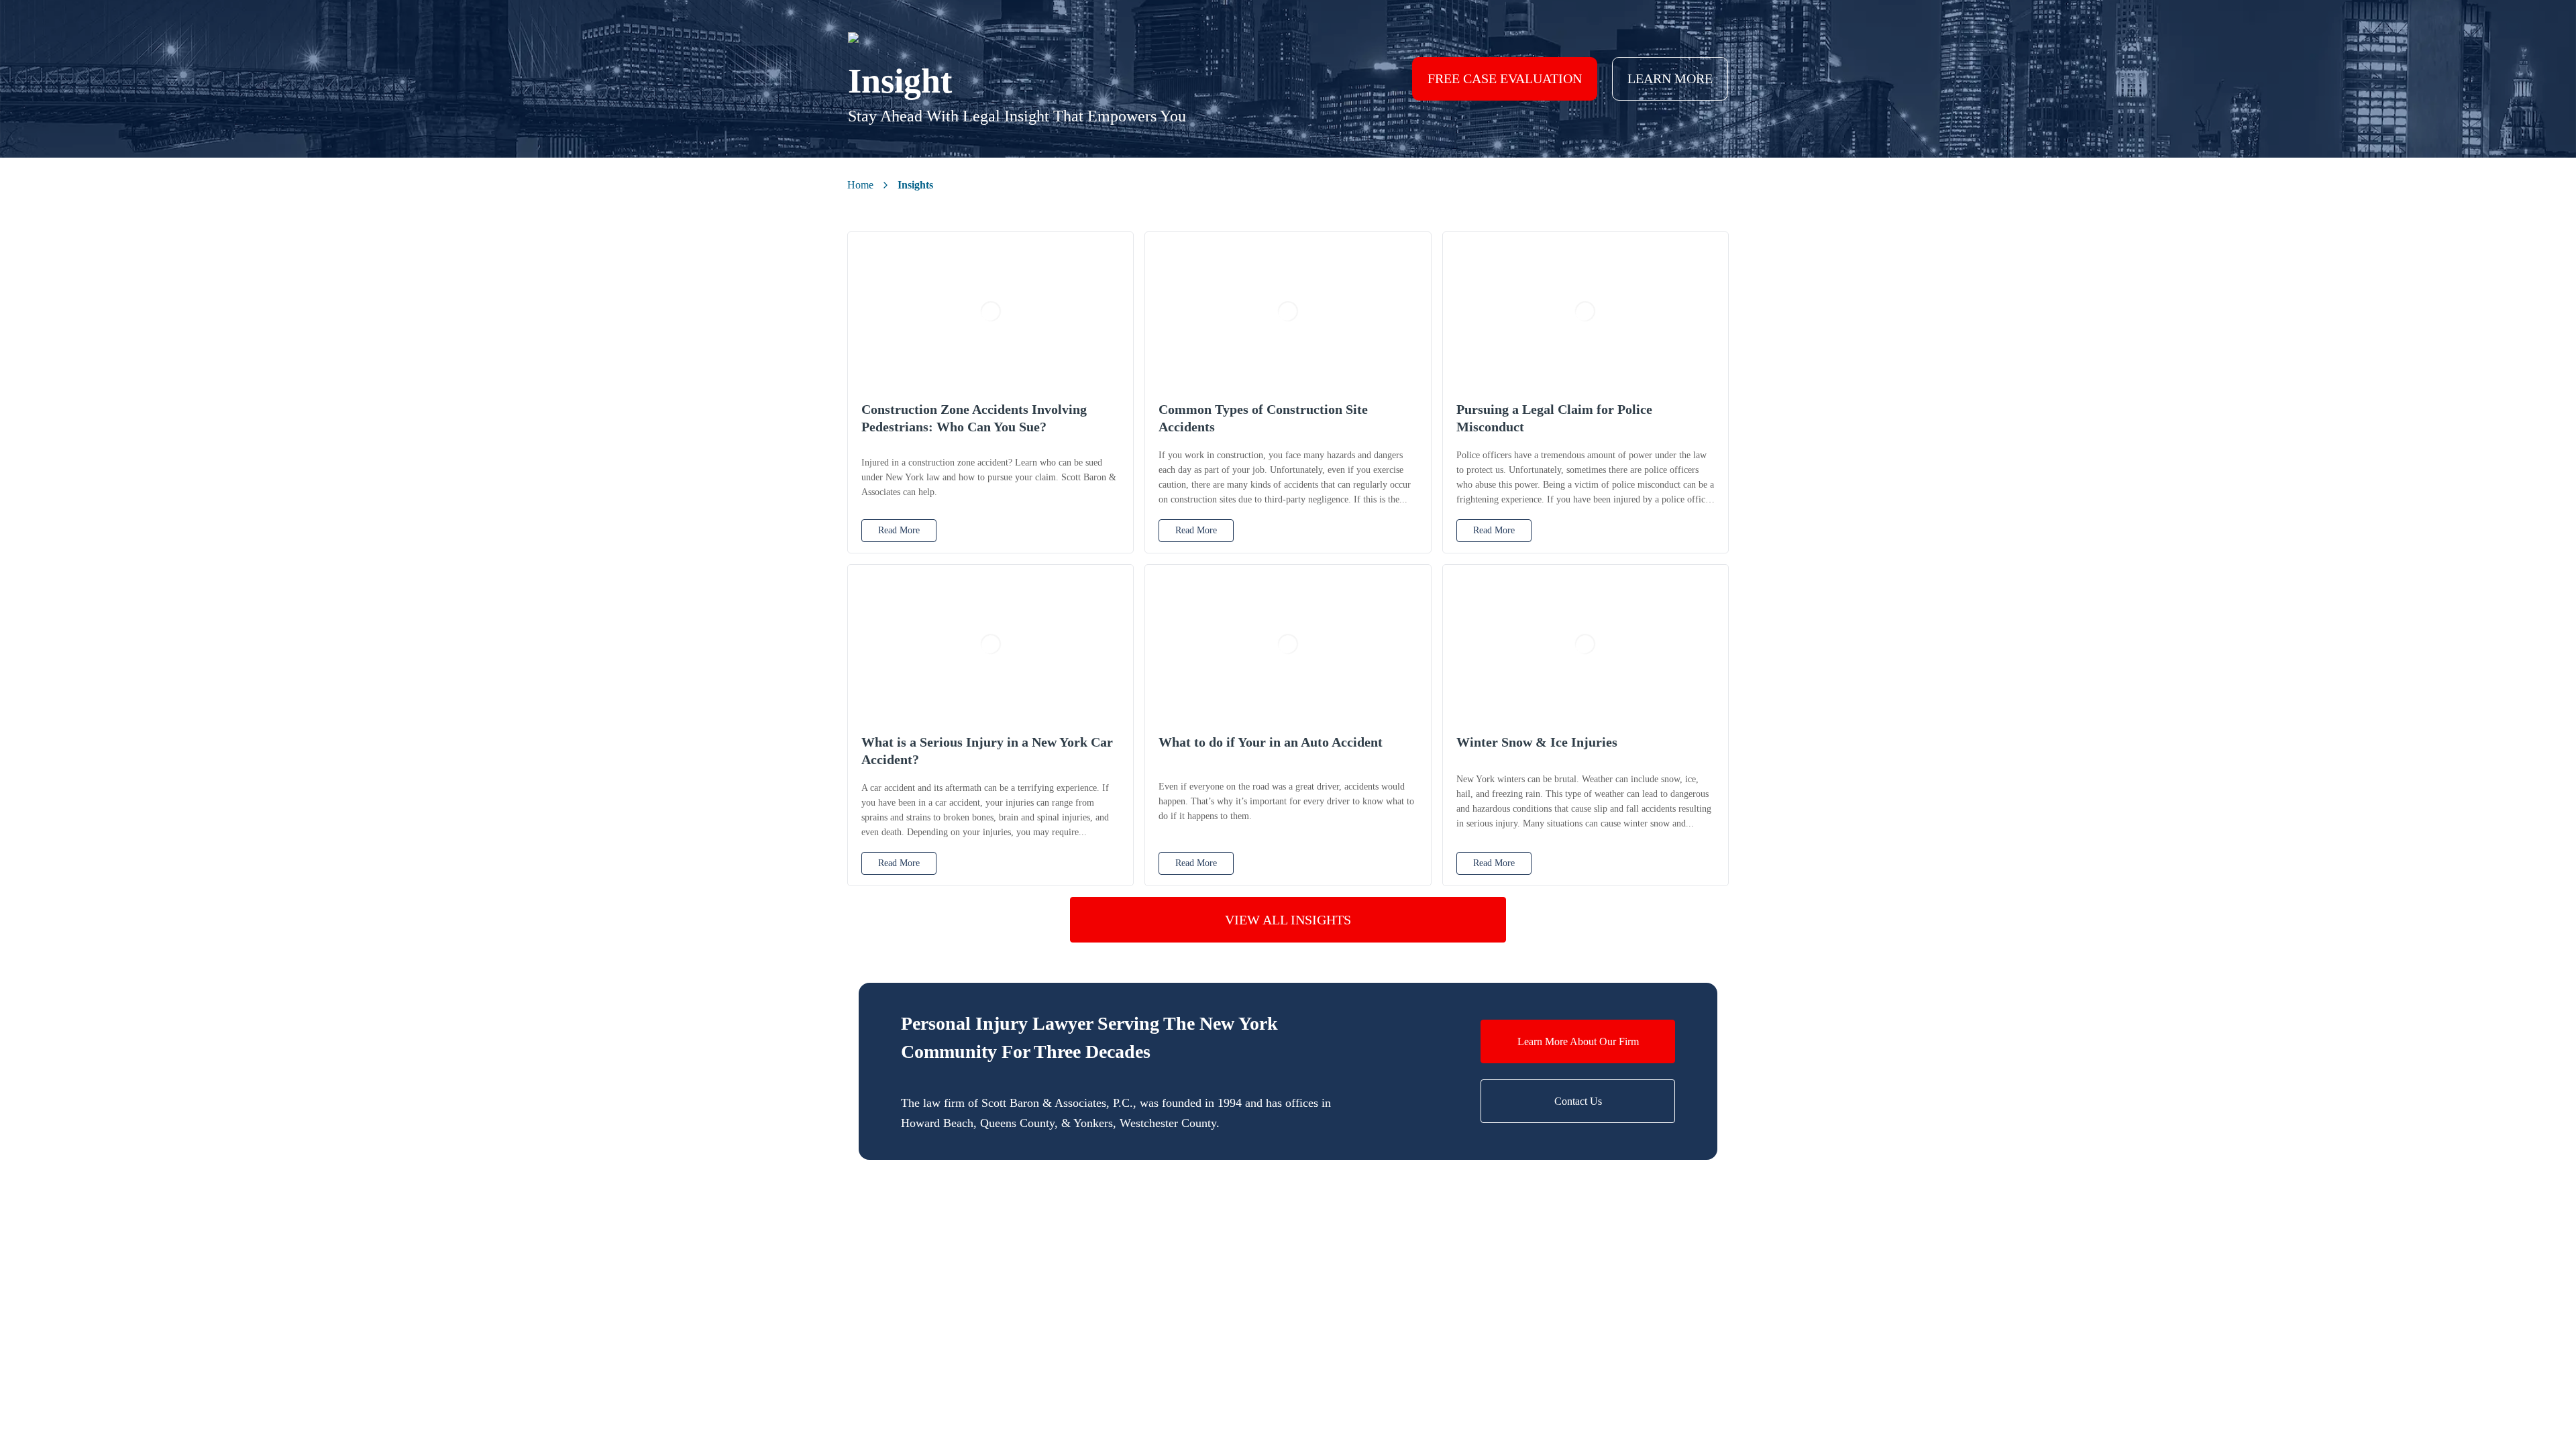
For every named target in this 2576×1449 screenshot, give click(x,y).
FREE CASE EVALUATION (1505, 78)
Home (860, 185)
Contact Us (1578, 1101)
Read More (899, 530)
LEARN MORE (1670, 78)
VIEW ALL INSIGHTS (1288, 920)
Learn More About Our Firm (1578, 1041)
